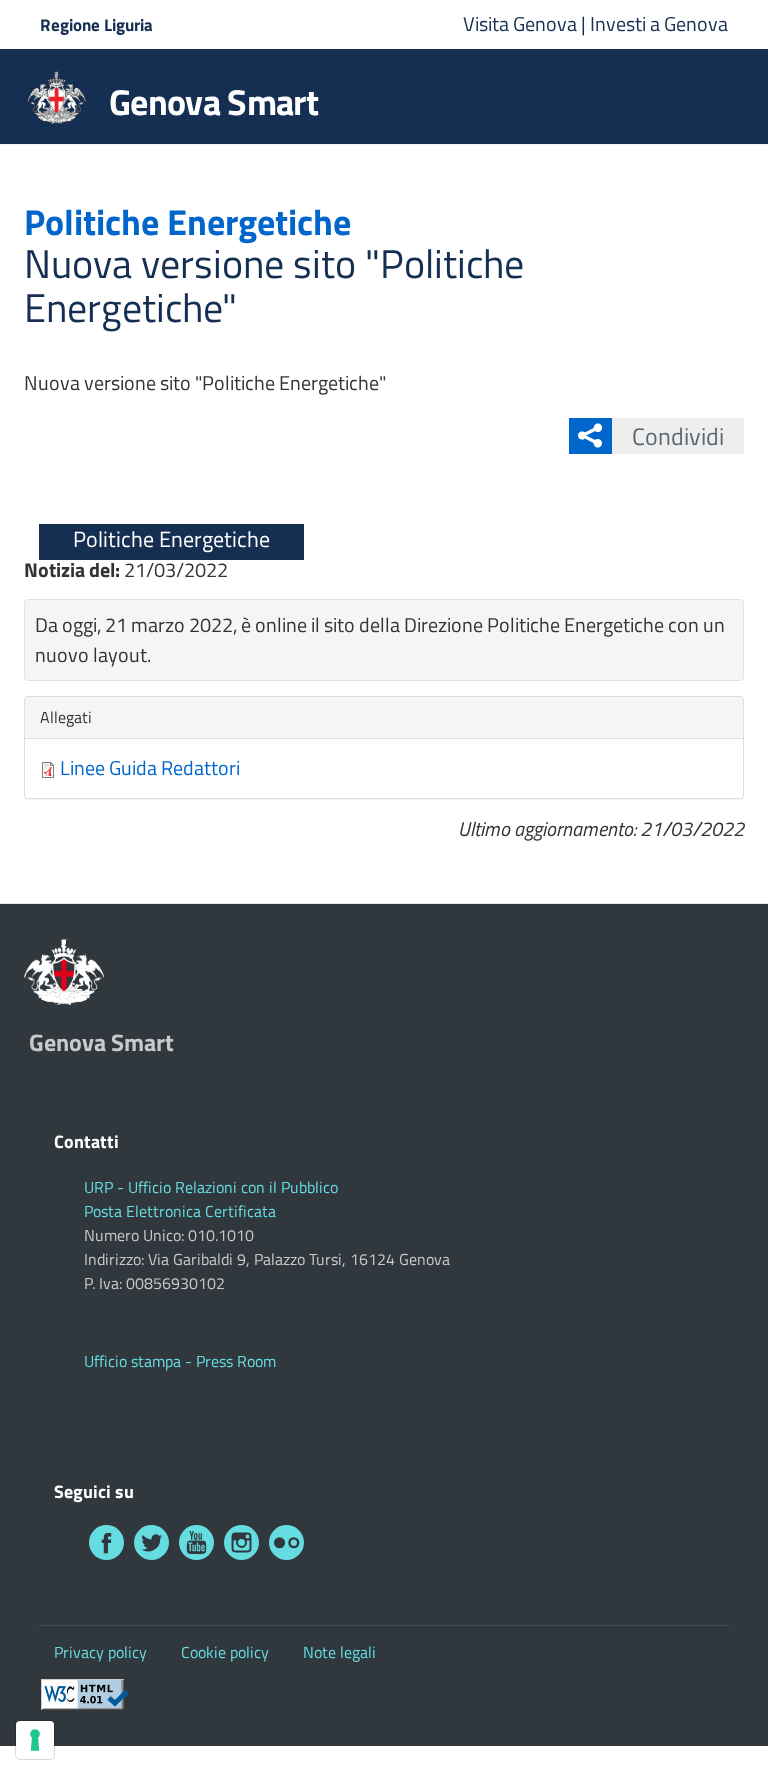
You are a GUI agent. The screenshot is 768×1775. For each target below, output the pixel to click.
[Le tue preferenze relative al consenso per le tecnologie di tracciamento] (35, 1740)
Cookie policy (225, 1652)
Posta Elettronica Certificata (180, 1211)
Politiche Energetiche (171, 539)
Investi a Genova (659, 23)
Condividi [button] (678, 436)
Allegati (71, 717)
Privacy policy (100, 1652)
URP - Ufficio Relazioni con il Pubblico (211, 1187)
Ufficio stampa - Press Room (180, 1361)
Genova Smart (213, 102)
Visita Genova (522, 23)
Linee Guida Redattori (150, 767)
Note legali (339, 1652)
